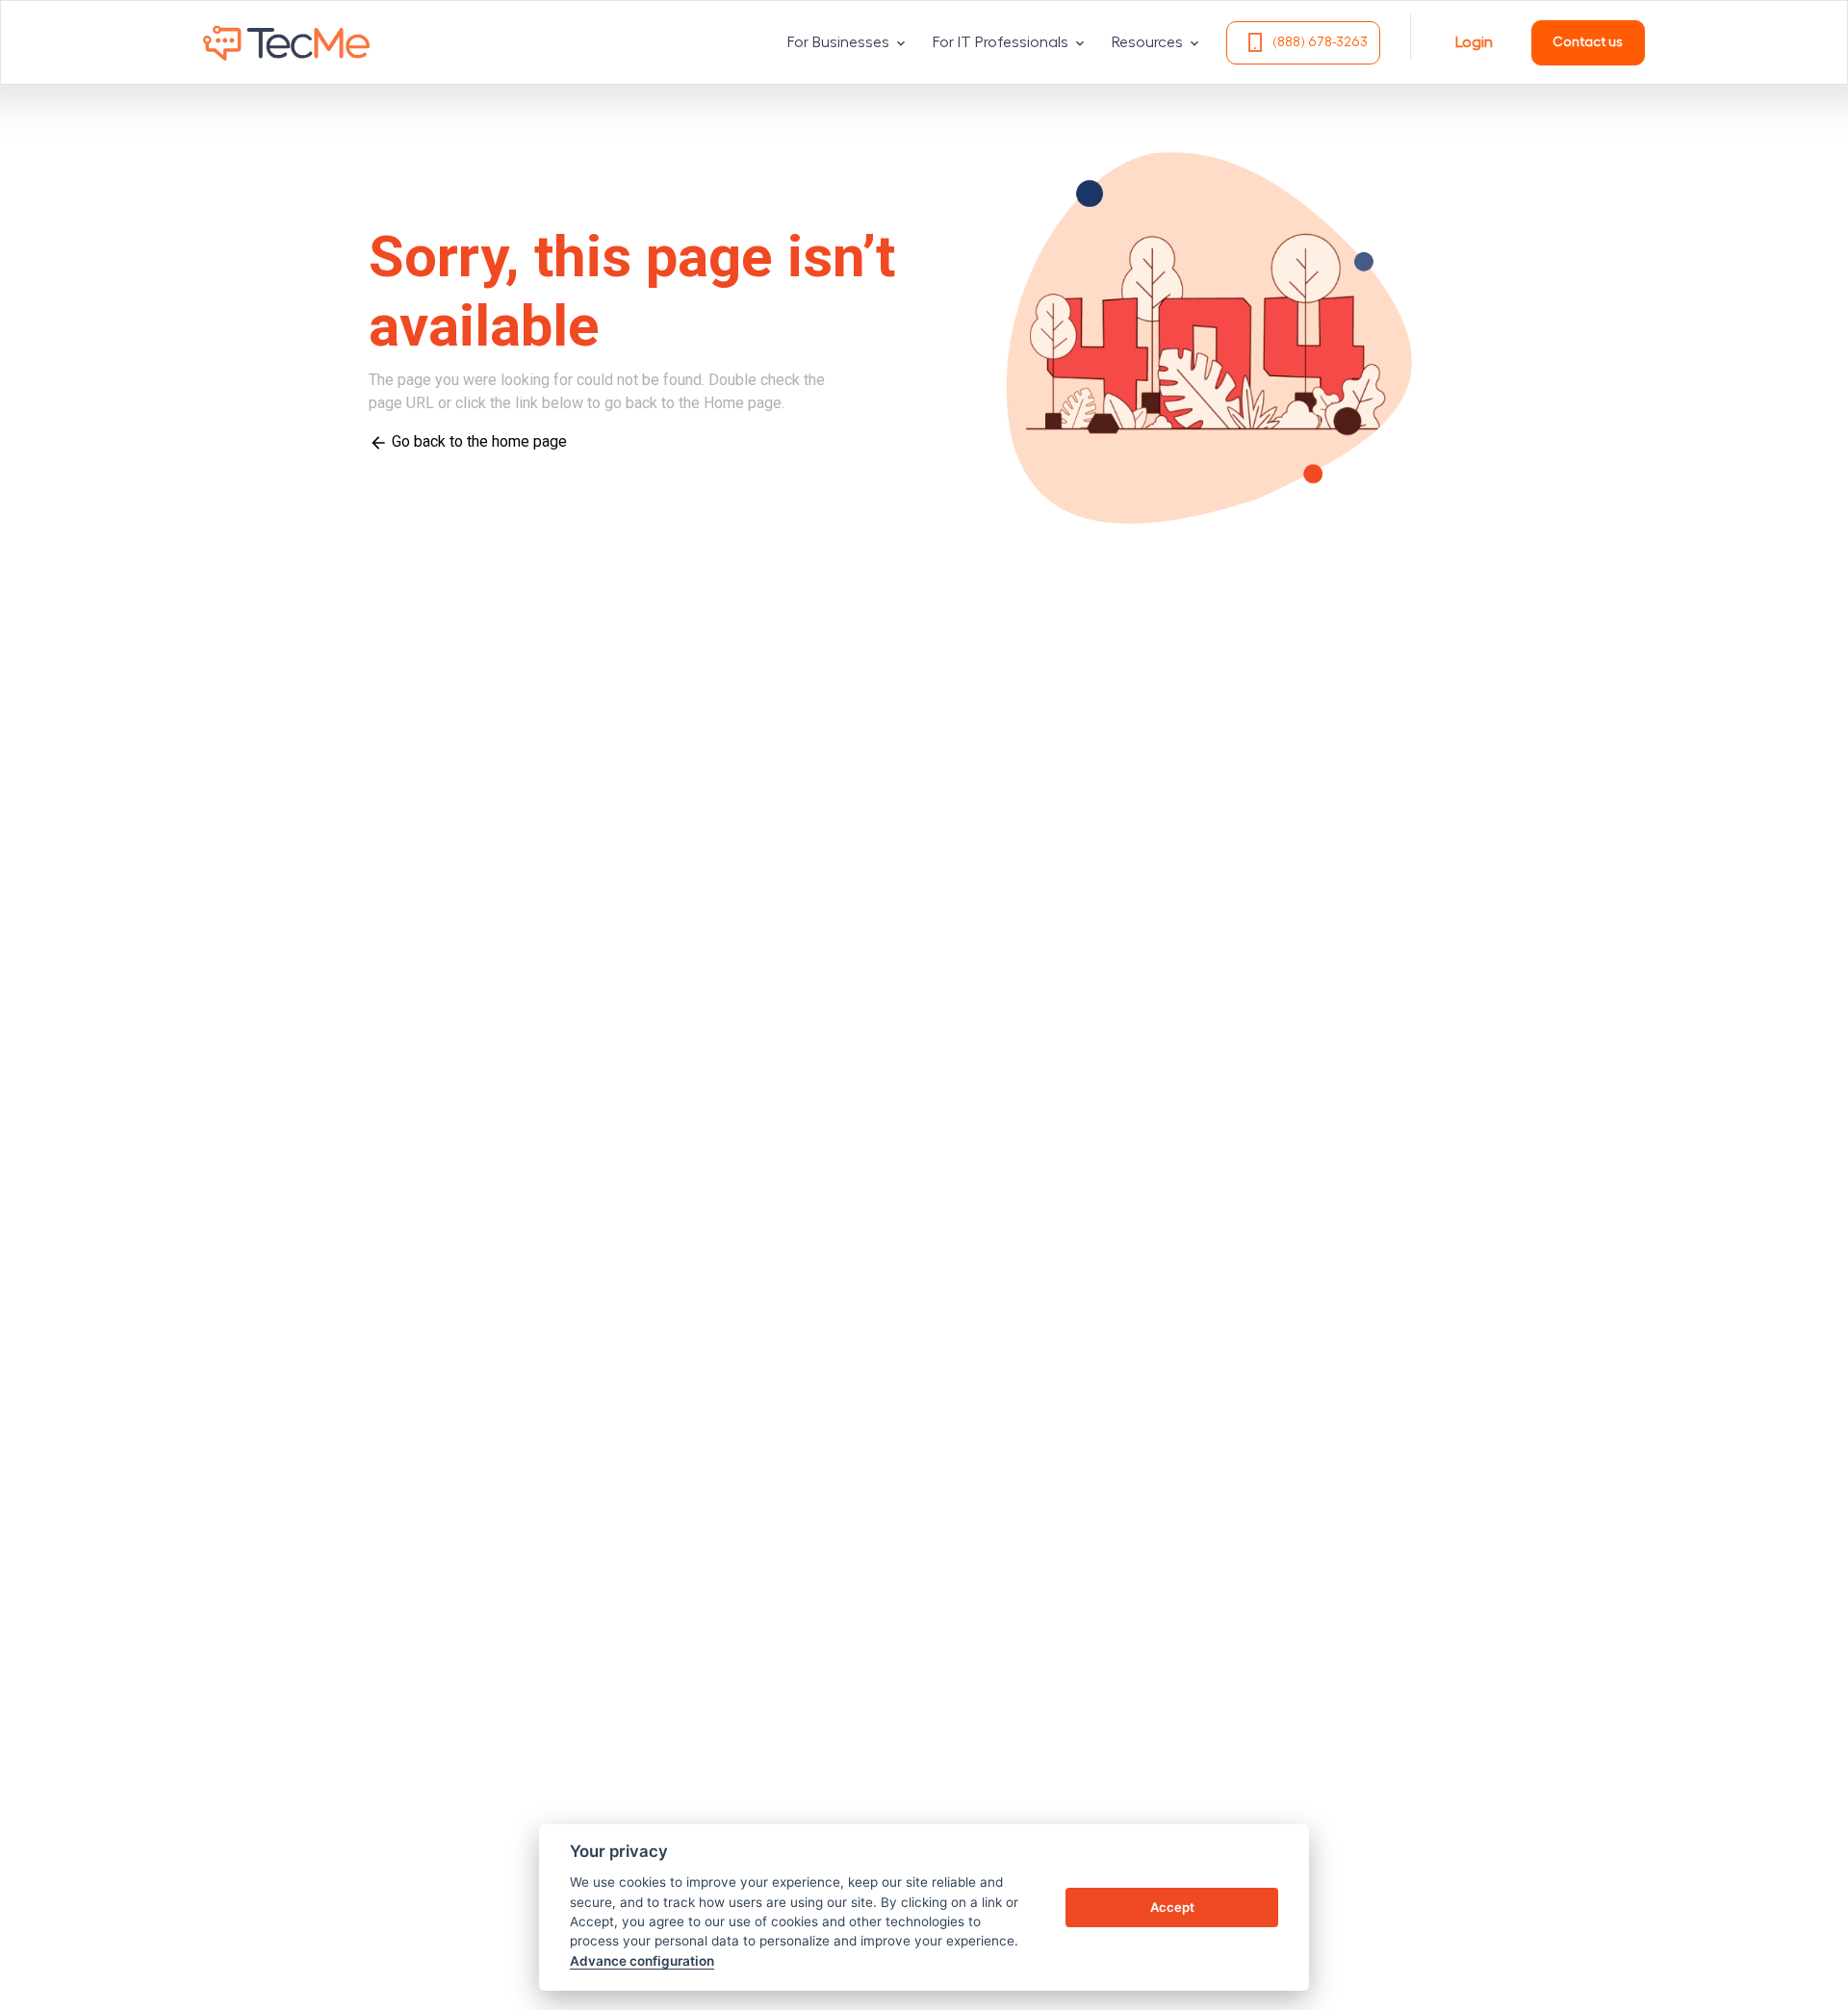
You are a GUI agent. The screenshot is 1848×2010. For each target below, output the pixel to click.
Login (1474, 42)
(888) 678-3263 (1320, 42)
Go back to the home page (477, 441)
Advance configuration (642, 1961)
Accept (1172, 1907)
